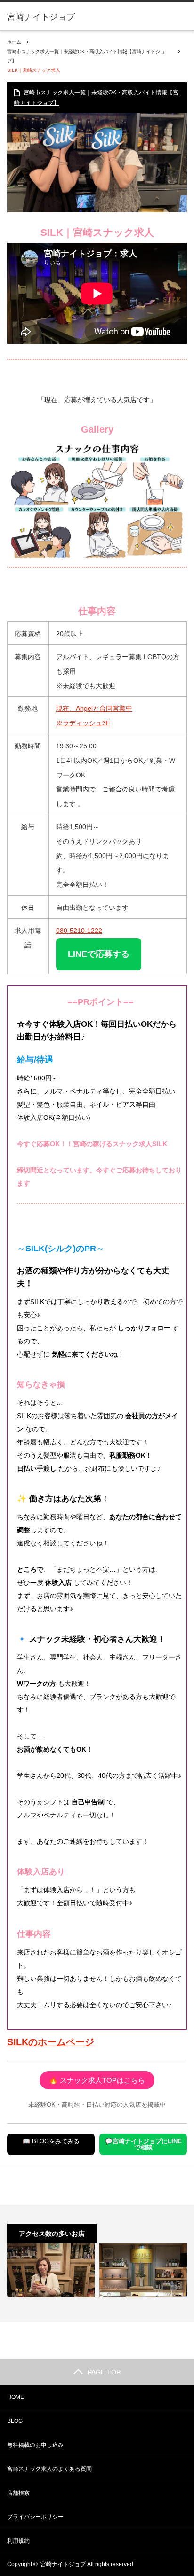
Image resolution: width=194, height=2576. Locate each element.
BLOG (15, 2421)
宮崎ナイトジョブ (41, 17)
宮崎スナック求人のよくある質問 (49, 2469)
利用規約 (18, 2541)
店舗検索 (18, 2493)
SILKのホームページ (51, 2042)
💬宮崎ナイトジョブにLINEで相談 (143, 2144)
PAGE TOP (104, 2372)
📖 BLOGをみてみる (51, 2141)
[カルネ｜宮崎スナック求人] (143, 2270)
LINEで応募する (99, 954)
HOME (16, 2397)
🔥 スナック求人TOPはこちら (97, 2080)
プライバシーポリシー (35, 2517)
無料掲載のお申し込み (35, 2445)
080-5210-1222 (79, 931)
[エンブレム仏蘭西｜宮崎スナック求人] (51, 2270)
